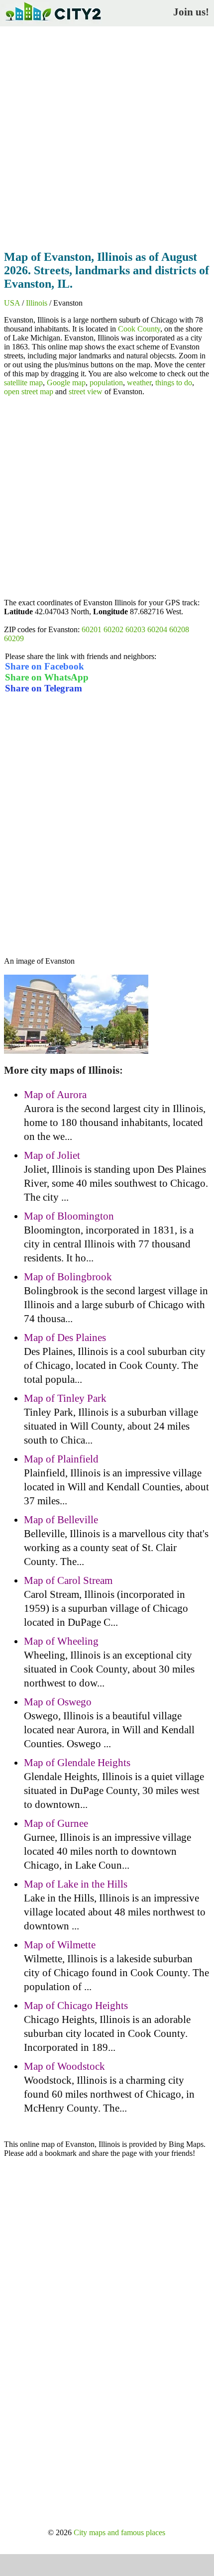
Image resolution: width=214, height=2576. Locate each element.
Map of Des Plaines (65, 1338)
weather (139, 383)
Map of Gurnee (56, 1823)
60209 (14, 638)
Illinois (37, 303)
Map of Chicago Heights (76, 2006)
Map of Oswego (58, 1702)
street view (86, 392)
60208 (179, 629)
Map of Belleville (61, 1520)
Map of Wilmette (60, 1945)
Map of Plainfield (61, 1459)
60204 (157, 629)
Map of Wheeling (61, 1641)
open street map (29, 392)
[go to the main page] (53, 23)
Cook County (139, 329)
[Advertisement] (107, 135)
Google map (66, 383)
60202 (113, 629)
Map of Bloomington (69, 1216)
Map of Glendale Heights (77, 1763)
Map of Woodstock (64, 2066)
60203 (135, 629)
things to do (174, 383)
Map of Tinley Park (65, 1398)
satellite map (23, 383)
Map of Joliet (52, 1155)
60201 (92, 629)
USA (12, 303)
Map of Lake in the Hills (76, 1884)
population (106, 383)
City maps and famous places (119, 2532)
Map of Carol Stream (68, 1580)
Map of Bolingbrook (68, 1277)
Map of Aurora (55, 1095)
